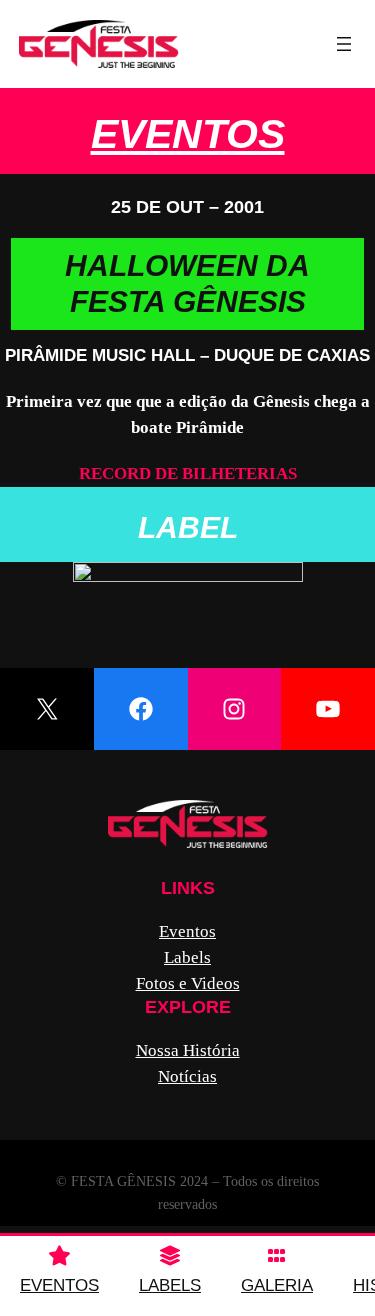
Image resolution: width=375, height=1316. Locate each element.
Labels (187, 957)
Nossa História (188, 1050)
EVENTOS (59, 1285)
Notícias (187, 1076)
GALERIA (277, 1285)
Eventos (188, 134)
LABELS (170, 1285)
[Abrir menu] (344, 44)
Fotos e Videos (188, 983)
